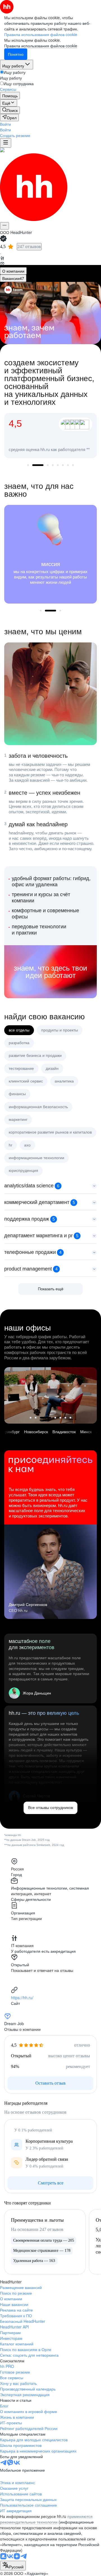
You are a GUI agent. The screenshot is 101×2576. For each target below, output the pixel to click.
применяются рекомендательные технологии (46, 2519)
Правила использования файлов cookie (41, 46)
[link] (10, 110)
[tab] (13, 271)
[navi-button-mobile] (6, 143)
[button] (5, 124)
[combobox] (13, 2566)
